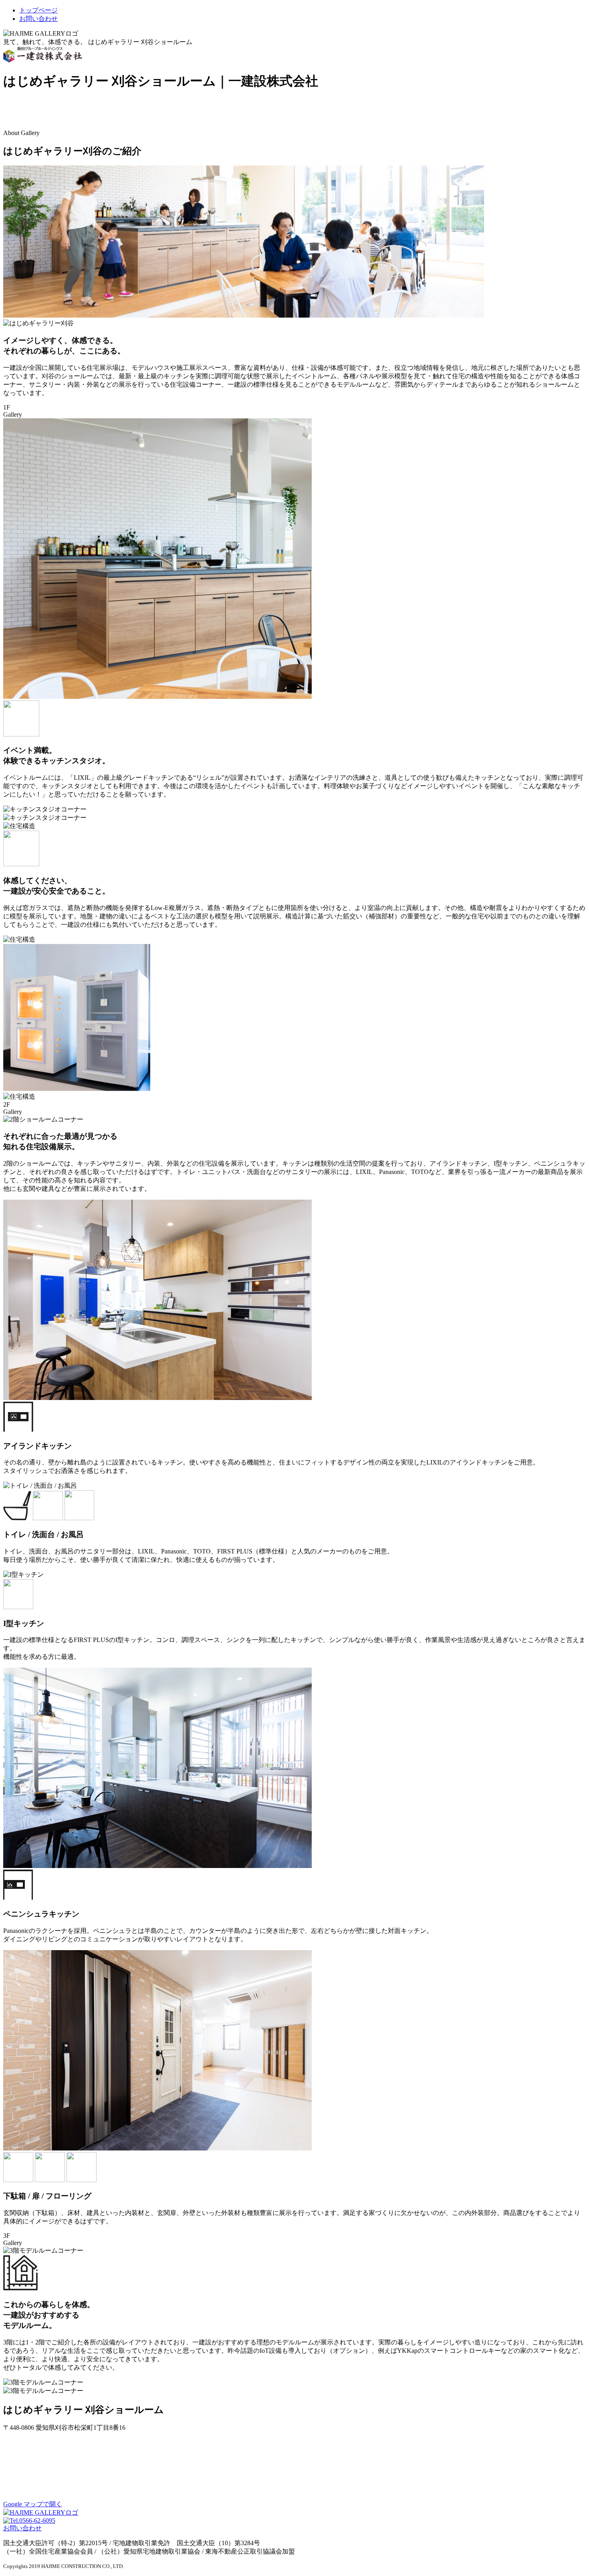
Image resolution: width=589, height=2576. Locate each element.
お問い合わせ (22, 2528)
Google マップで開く (33, 2504)
